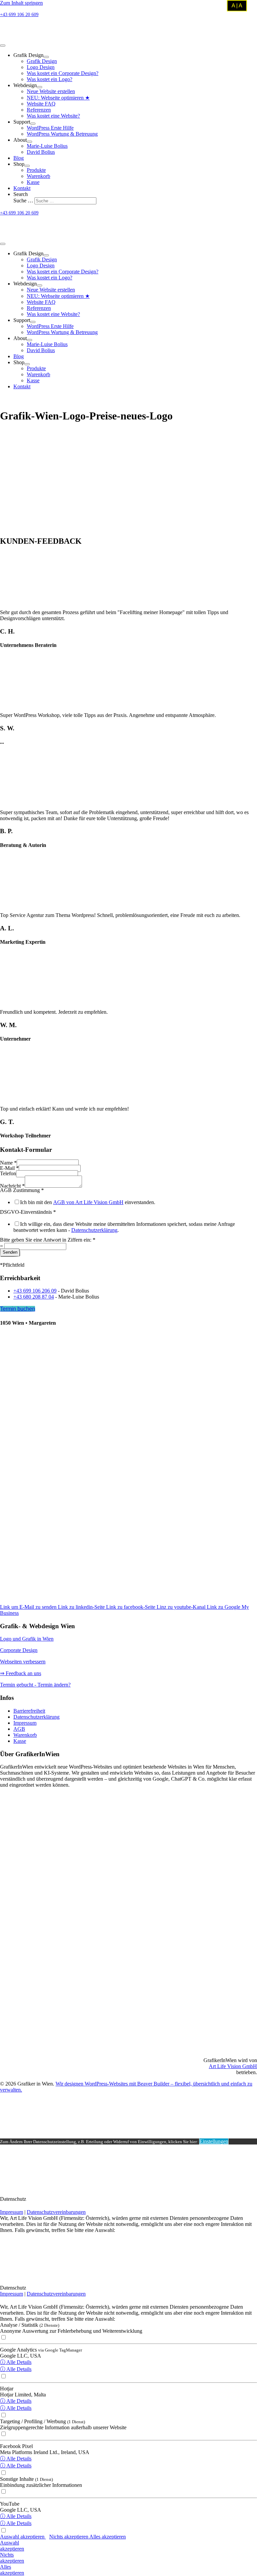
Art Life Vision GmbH (233, 2066)
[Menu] (3, 46)
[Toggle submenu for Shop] (27, 166)
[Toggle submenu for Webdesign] (39, 87)
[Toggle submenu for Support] (33, 124)
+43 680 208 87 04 (34, 1297)
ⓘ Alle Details (16, 2362)
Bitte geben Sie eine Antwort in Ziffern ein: (48, 1240)
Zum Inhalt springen (21, 3)
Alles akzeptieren (108, 2537)
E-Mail (9, 1168)
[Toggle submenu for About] (29, 142)
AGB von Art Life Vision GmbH (88, 1202)
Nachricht (12, 1186)
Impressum (25, 1723)
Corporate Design (19, 1650)
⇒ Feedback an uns (21, 1673)
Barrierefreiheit (29, 1711)
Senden (10, 1252)
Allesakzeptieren (12, 2570)
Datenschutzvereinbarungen (56, 2212)
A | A (237, 6)
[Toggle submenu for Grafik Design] (46, 57)
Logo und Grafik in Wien (27, 1639)
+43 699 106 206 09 (35, 1291)
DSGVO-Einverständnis (28, 1212)
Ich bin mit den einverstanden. (88, 1202)
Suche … (24, 201)
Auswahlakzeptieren (12, 2546)
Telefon (8, 1173)
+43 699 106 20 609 (19, 15)
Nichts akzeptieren (69, 2537)
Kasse (20, 1741)
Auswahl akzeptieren (23, 2537)
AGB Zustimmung (22, 1190)
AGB (19, 1729)
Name (8, 1163)
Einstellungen (214, 2141)
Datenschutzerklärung (94, 1230)
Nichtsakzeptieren (12, 2558)
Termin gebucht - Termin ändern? (35, 1685)
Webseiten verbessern (23, 1662)
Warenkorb (25, 1735)
